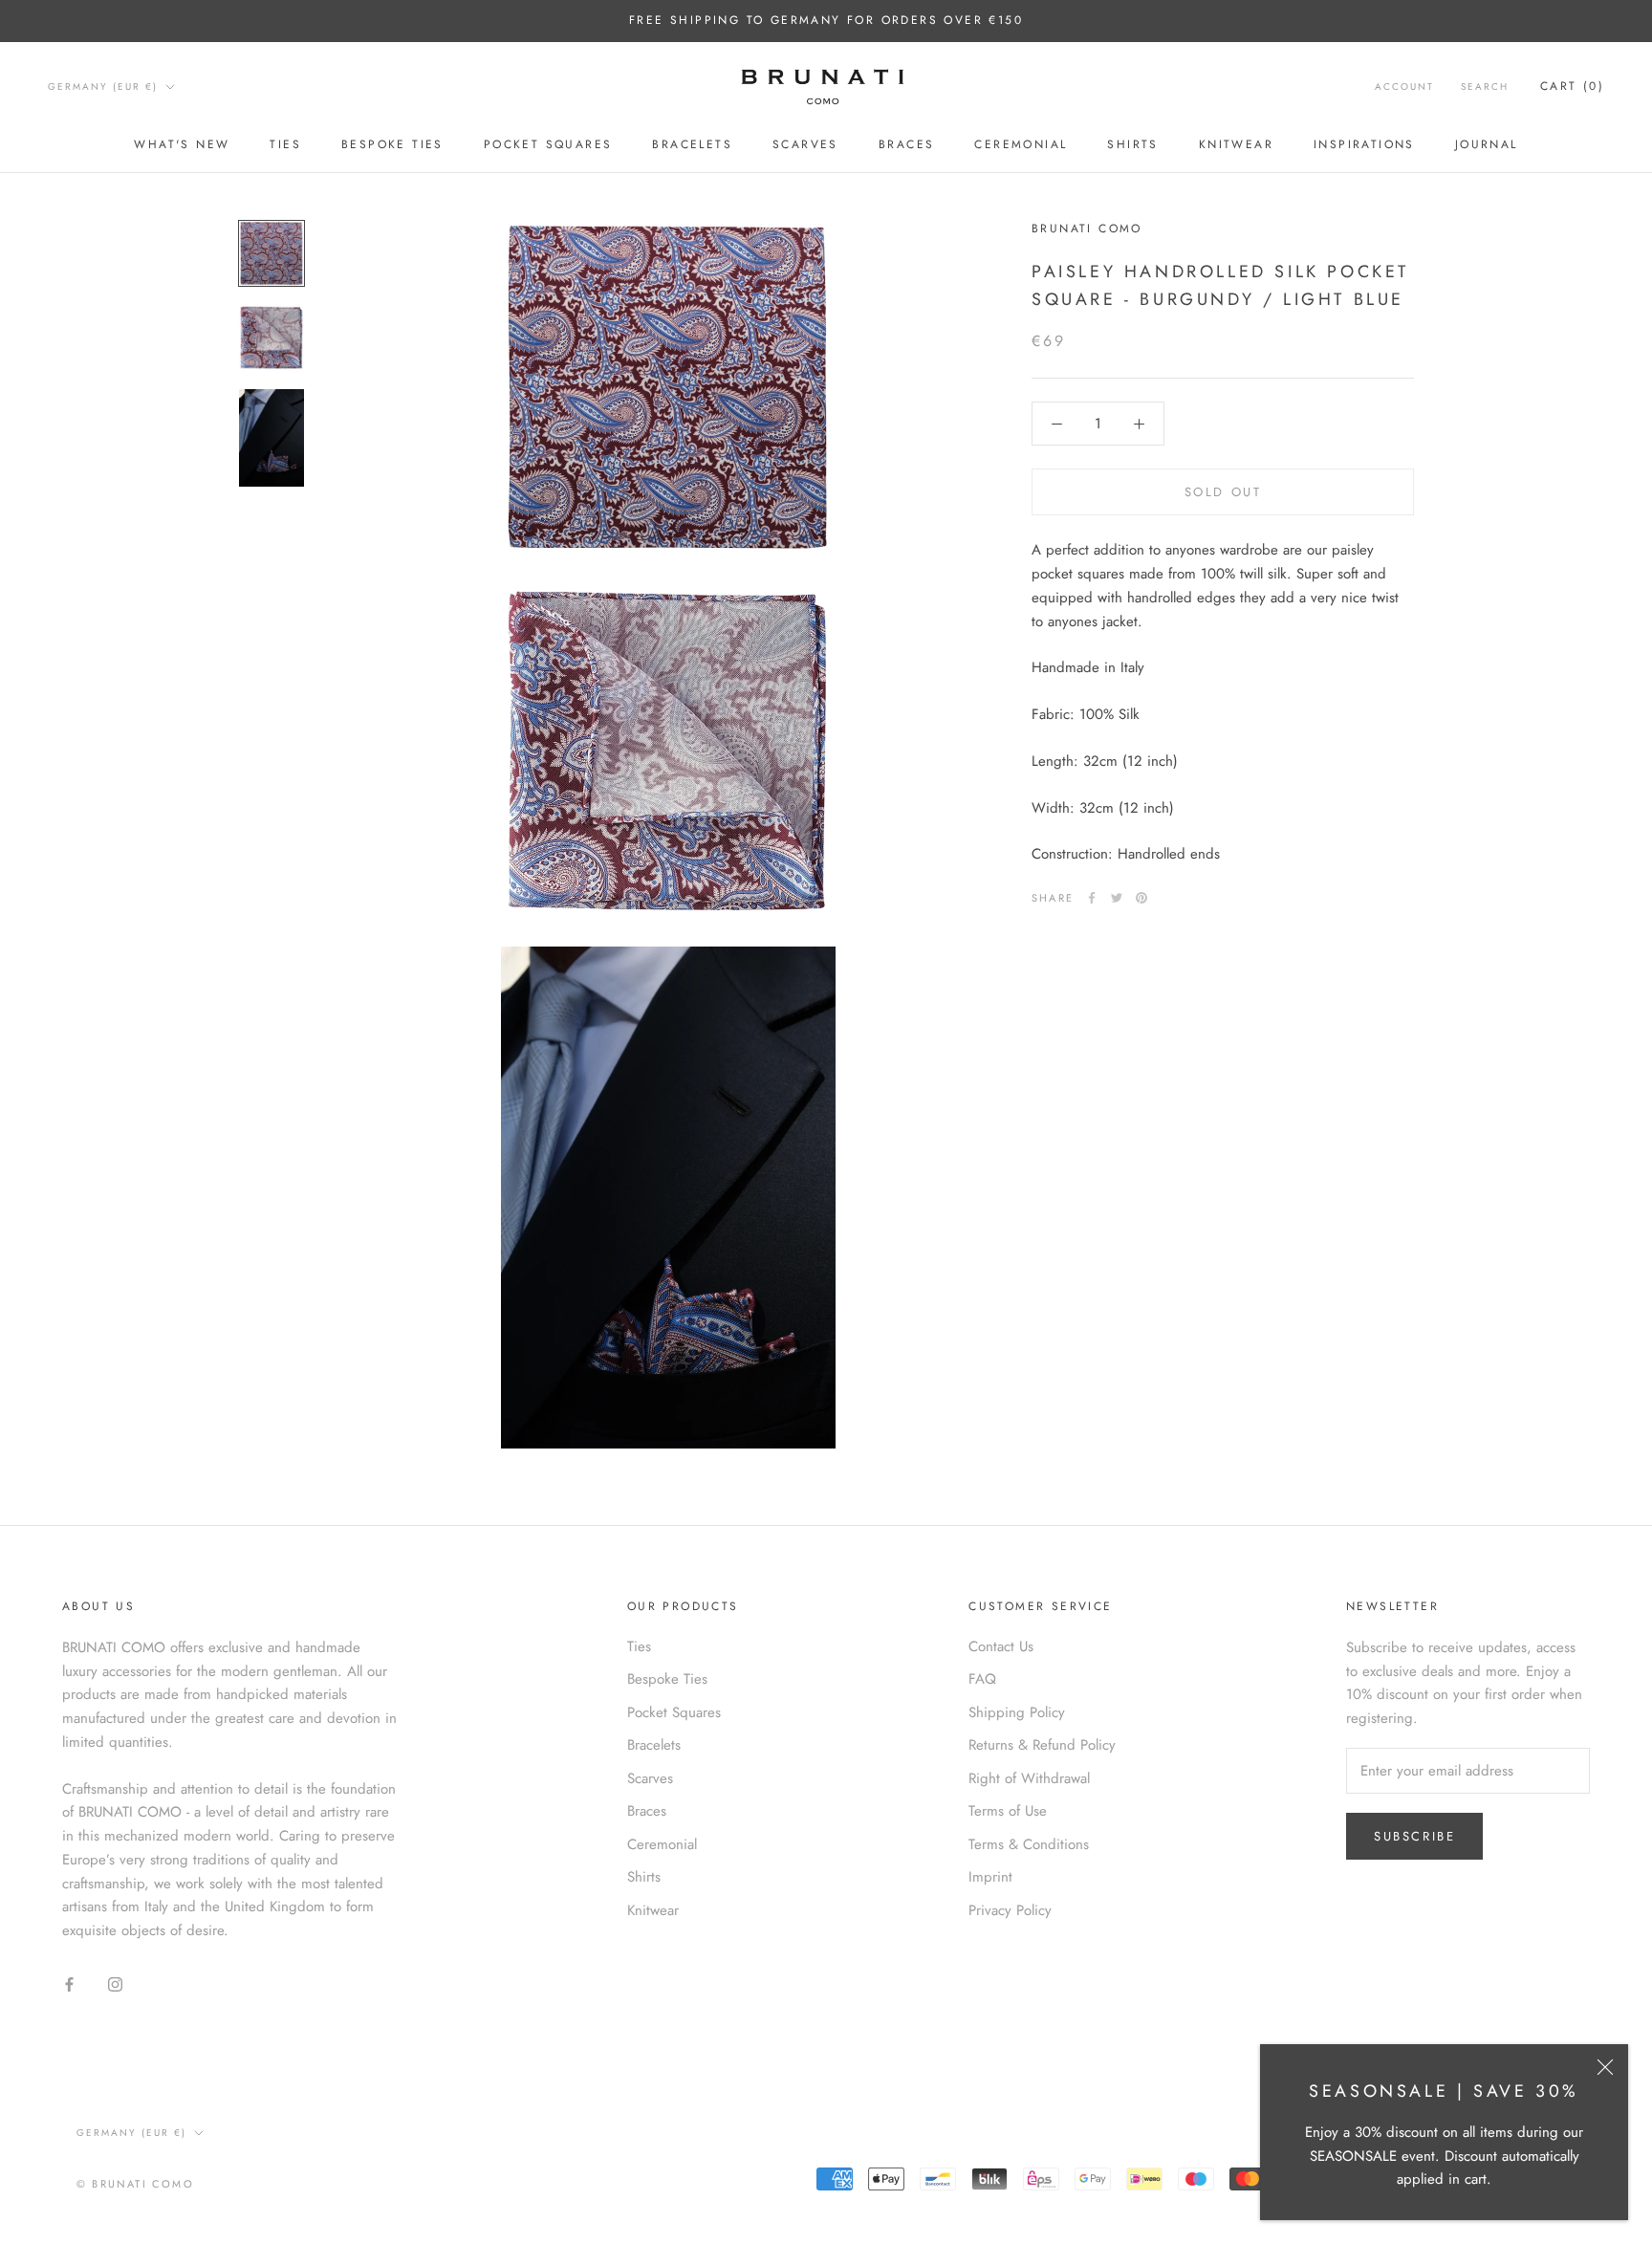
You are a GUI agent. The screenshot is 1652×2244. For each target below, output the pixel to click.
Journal (1487, 144)
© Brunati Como (135, 2184)
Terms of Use (1008, 1811)
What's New (182, 144)
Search (1485, 87)
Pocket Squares (548, 144)
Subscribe (1414, 1836)
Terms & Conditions (1029, 1844)
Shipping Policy (1017, 1712)
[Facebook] (1092, 898)
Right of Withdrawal (1029, 1778)
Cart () (1572, 86)
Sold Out (1223, 493)
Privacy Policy (1010, 1910)
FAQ (982, 1679)
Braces (906, 144)
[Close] (1605, 2067)
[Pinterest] (1141, 898)
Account (1404, 87)
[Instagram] (115, 1983)
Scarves (805, 144)
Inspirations (1364, 144)
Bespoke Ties (392, 144)
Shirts (1132, 144)
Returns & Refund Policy (1042, 1745)
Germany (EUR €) (103, 87)
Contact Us (1001, 1646)
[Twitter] (1117, 898)
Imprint (990, 1877)
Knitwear (1236, 144)
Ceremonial (1021, 144)
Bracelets (692, 144)
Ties (285, 144)
